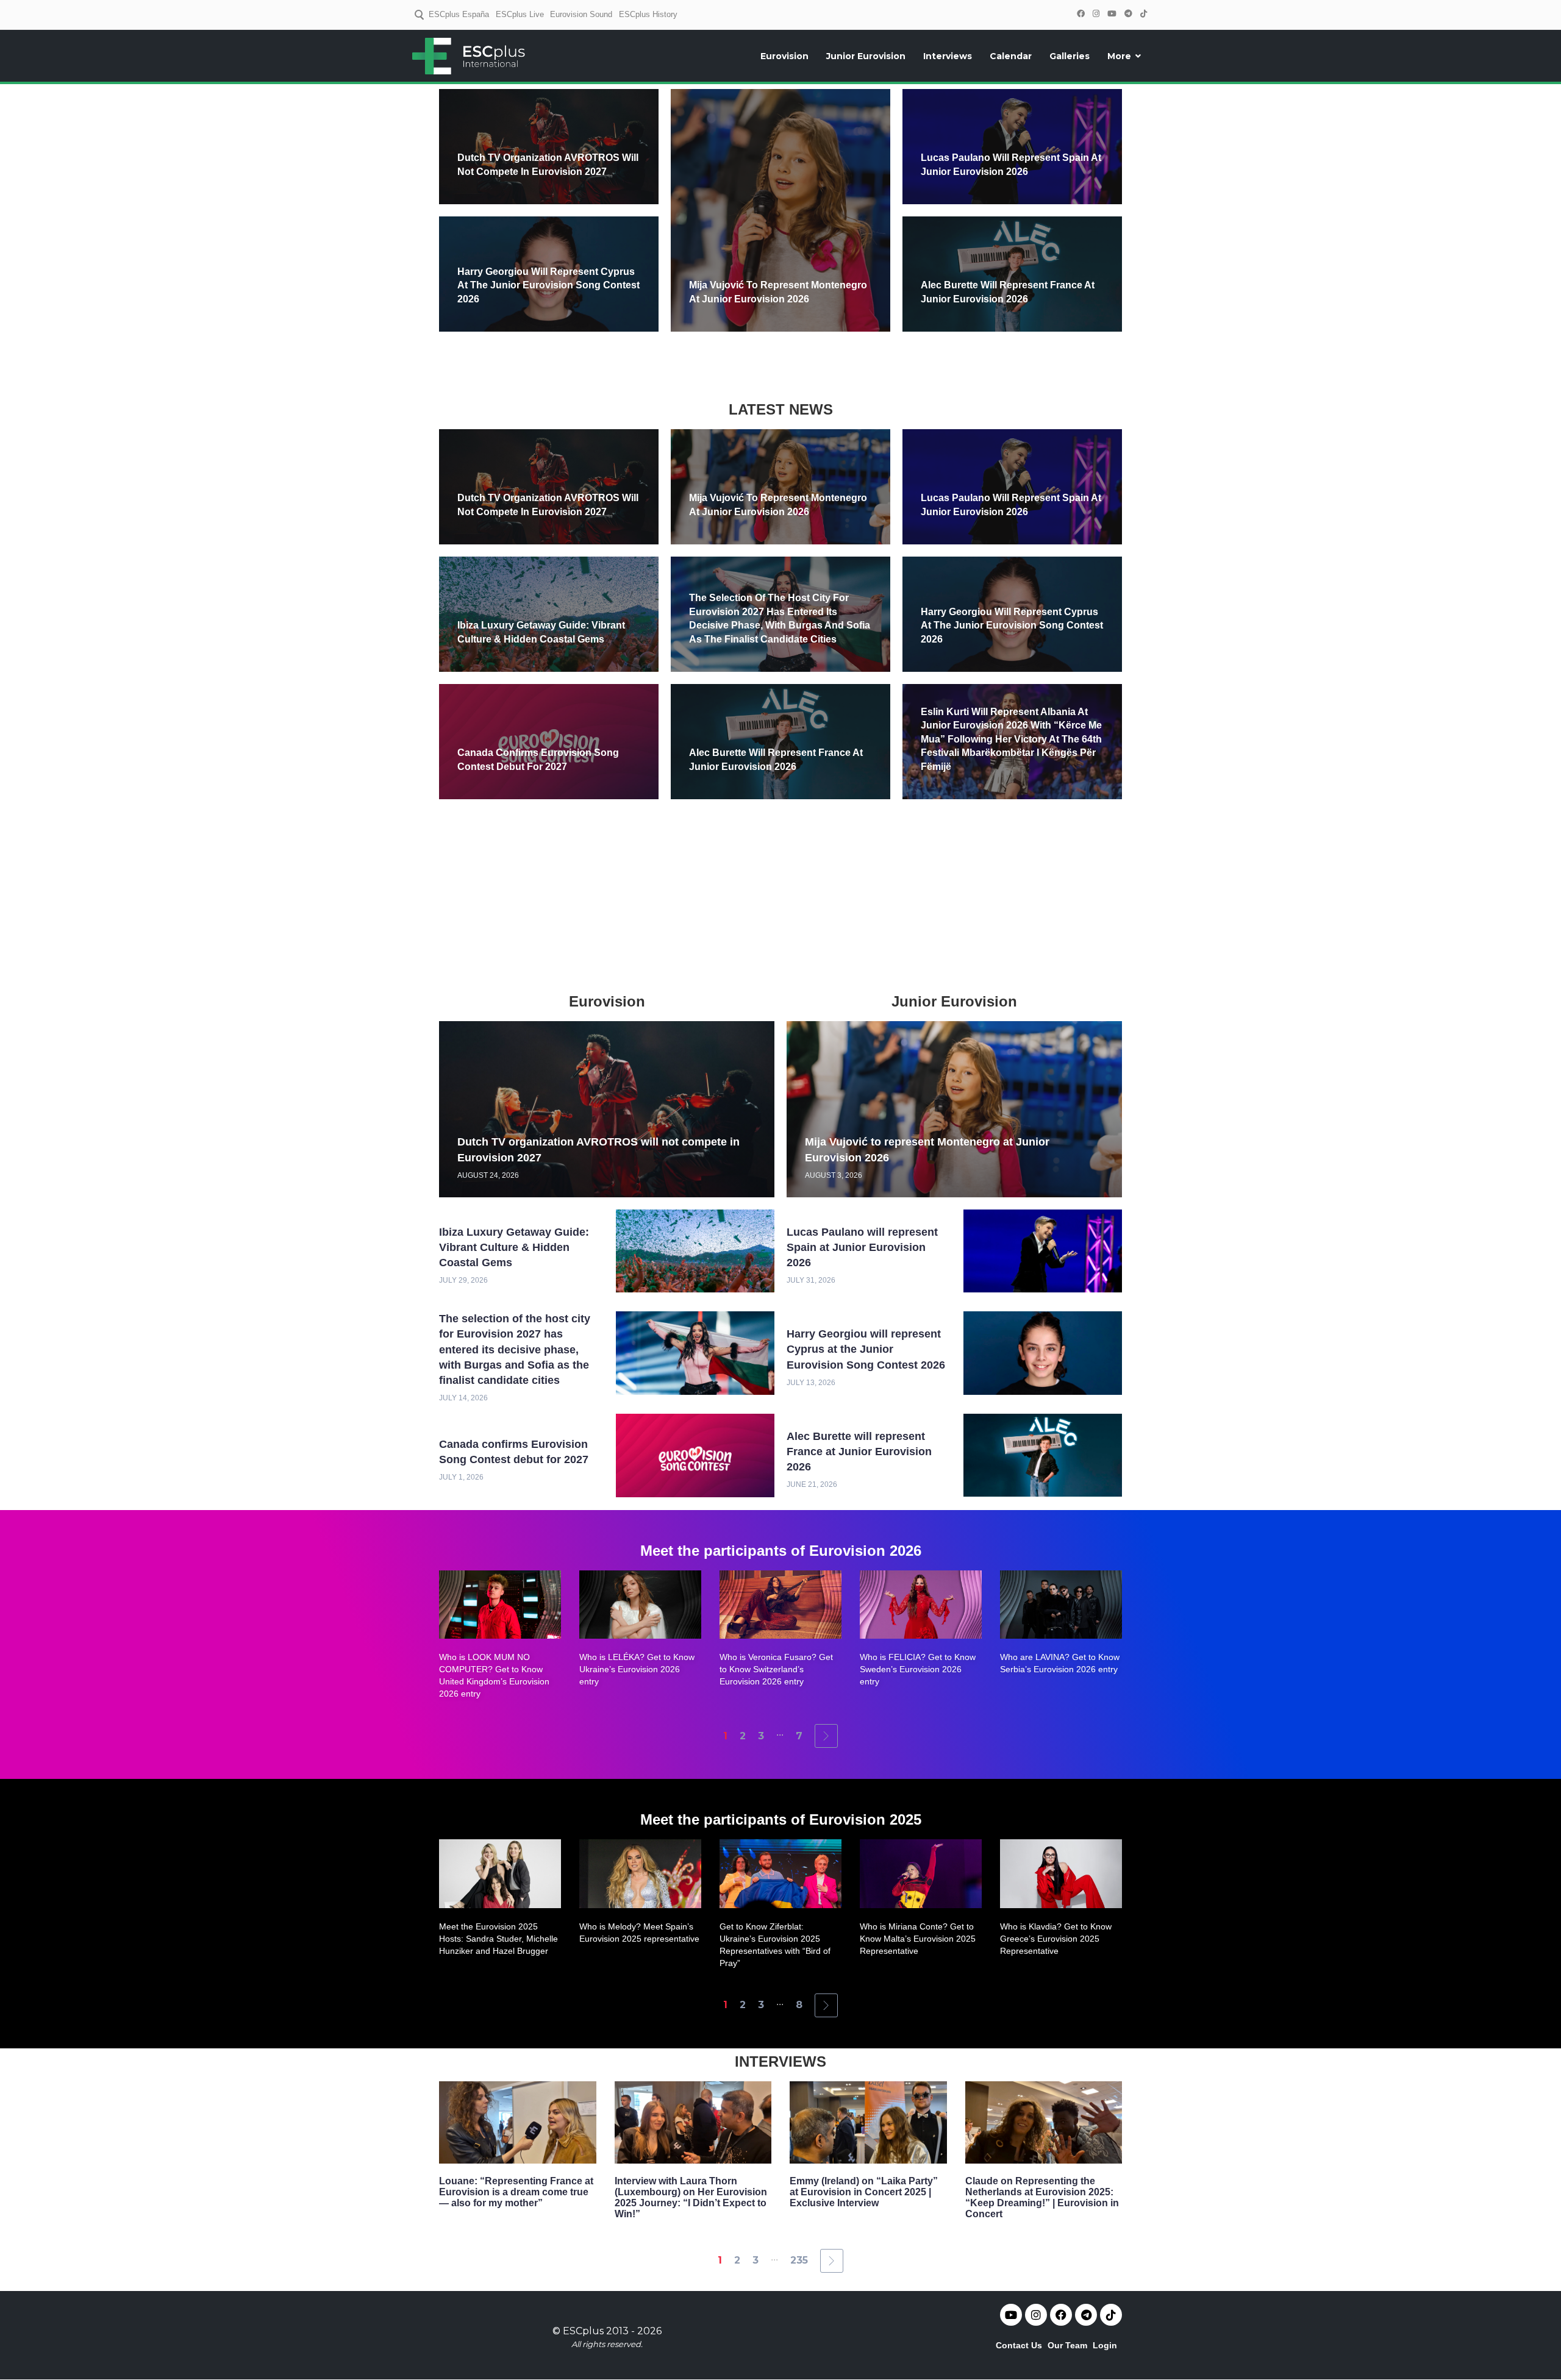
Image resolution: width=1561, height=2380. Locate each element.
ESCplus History (648, 14)
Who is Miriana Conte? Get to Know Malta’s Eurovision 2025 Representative (918, 1939)
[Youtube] (1011, 2315)
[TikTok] (1143, 14)
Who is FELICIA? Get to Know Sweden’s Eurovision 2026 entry (918, 1669)
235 (799, 2260)
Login (1105, 2345)
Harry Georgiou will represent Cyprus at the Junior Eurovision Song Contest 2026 (548, 285)
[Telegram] (1128, 14)
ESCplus (583, 2331)
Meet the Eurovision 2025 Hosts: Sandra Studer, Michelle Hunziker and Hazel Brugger (498, 1939)
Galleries (1070, 56)
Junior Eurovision (866, 56)
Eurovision (784, 56)
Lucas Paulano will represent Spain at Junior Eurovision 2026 (862, 1247)
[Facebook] (1081, 14)
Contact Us (1019, 2345)
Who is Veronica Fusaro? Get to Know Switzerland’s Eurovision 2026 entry (776, 1669)
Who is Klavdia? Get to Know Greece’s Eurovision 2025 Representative (1056, 1939)
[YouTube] (1112, 14)
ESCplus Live (520, 14)
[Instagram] (1096, 14)
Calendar (1011, 56)
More (1119, 56)
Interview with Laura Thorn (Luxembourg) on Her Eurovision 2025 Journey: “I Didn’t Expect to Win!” (691, 2197)
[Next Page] (826, 1736)
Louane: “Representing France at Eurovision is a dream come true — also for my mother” (516, 2192)
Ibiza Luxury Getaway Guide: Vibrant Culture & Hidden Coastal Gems (514, 1247)
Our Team (1067, 2345)
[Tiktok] (1111, 2315)
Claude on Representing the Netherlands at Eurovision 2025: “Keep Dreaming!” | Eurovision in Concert (1042, 2197)
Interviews (948, 56)
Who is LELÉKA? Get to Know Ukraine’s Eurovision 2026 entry (637, 1669)
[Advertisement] (780, 364)
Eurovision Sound (581, 14)
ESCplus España (459, 14)
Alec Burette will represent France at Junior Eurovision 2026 (859, 1452)
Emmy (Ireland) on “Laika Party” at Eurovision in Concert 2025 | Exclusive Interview (864, 2192)
